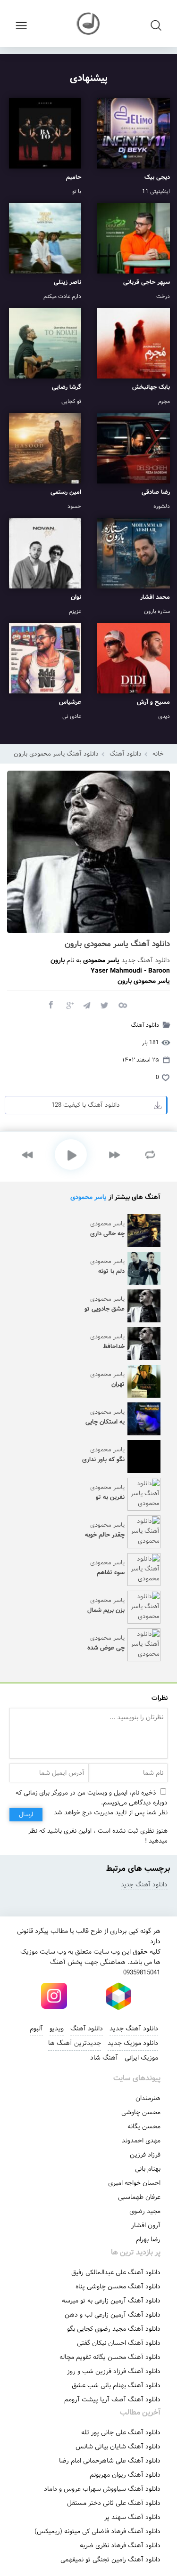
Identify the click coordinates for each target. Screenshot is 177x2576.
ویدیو (57, 2029)
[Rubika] (118, 1996)
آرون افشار (146, 2225)
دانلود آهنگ (126, 754)
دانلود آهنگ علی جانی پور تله (121, 2432)
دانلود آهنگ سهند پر (132, 2517)
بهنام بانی (148, 2169)
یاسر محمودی (88, 1197)
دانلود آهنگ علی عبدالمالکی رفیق (116, 2272)
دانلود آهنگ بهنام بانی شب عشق (116, 2385)
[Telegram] (86, 1005)
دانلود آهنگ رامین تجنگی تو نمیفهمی (110, 2560)
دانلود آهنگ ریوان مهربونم (125, 2475)
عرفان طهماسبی (139, 2197)
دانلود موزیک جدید (133, 2043)
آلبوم (36, 2029)
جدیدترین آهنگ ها (75, 2043)
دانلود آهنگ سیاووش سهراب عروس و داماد (102, 2489)
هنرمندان (148, 2098)
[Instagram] (54, 1996)
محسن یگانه (144, 2126)
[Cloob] (122, 1005)
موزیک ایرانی (141, 2058)
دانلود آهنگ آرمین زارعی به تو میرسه (111, 2301)
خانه (158, 754)
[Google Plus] (68, 1005)
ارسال (26, 1815)
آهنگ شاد (104, 2058)
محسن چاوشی (141, 2112)
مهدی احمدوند (141, 2141)
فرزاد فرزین (145, 2155)
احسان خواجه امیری (134, 2183)
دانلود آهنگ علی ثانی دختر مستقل (114, 2503)
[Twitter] (104, 1005)
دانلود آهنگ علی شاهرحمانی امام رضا (110, 2461)
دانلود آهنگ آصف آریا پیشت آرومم (112, 2399)
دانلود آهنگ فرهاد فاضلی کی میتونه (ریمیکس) (97, 2531)
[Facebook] (51, 1005)
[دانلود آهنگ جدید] (89, 24)
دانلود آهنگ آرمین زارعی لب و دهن (113, 2315)
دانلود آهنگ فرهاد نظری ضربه (120, 2545)
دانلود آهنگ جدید (146, 960)
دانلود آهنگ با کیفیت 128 (86, 1105)
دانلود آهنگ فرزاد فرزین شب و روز (114, 2371)
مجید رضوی (145, 2211)
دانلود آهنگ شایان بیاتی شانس (118, 2447)
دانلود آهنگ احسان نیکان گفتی (119, 2343)
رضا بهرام (148, 2239)
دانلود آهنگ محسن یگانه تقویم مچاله (110, 2357)
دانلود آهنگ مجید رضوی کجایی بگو (114, 2329)
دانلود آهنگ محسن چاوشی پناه (118, 2286)
